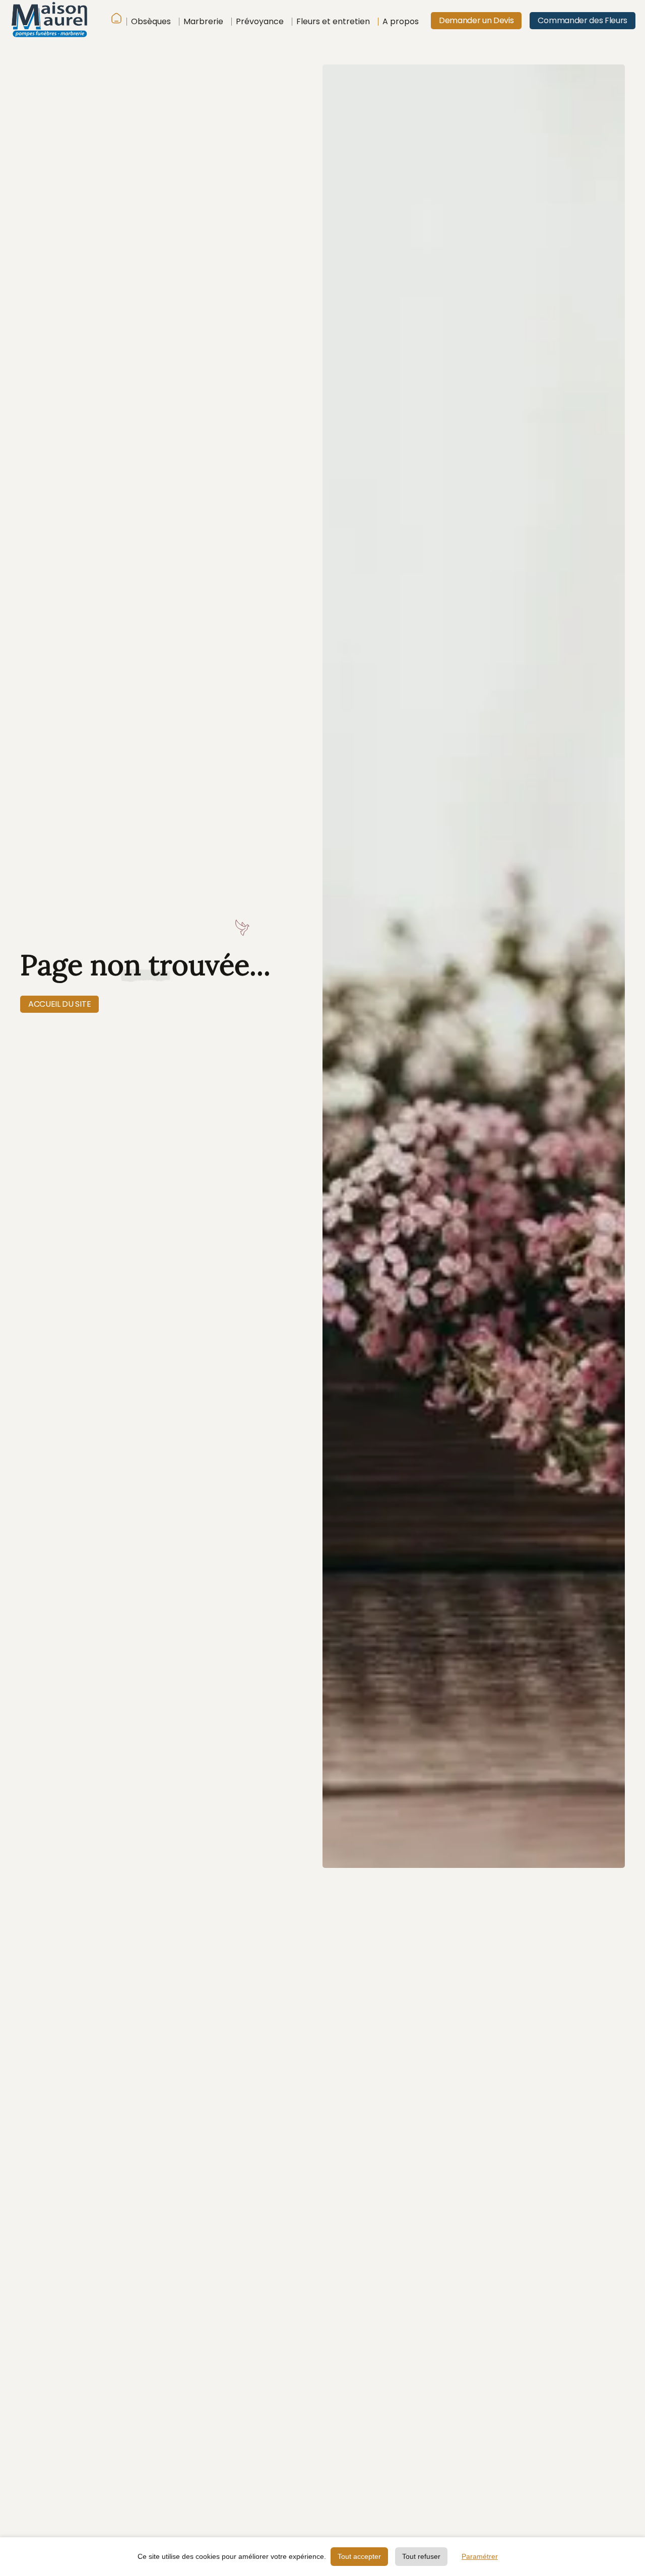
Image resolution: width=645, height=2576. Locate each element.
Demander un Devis (476, 20)
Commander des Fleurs (583, 20)
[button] (149, 22)
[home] (60, 21)
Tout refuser (421, 2556)
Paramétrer (480, 2556)
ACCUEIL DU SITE (59, 1004)
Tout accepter (359, 2556)
